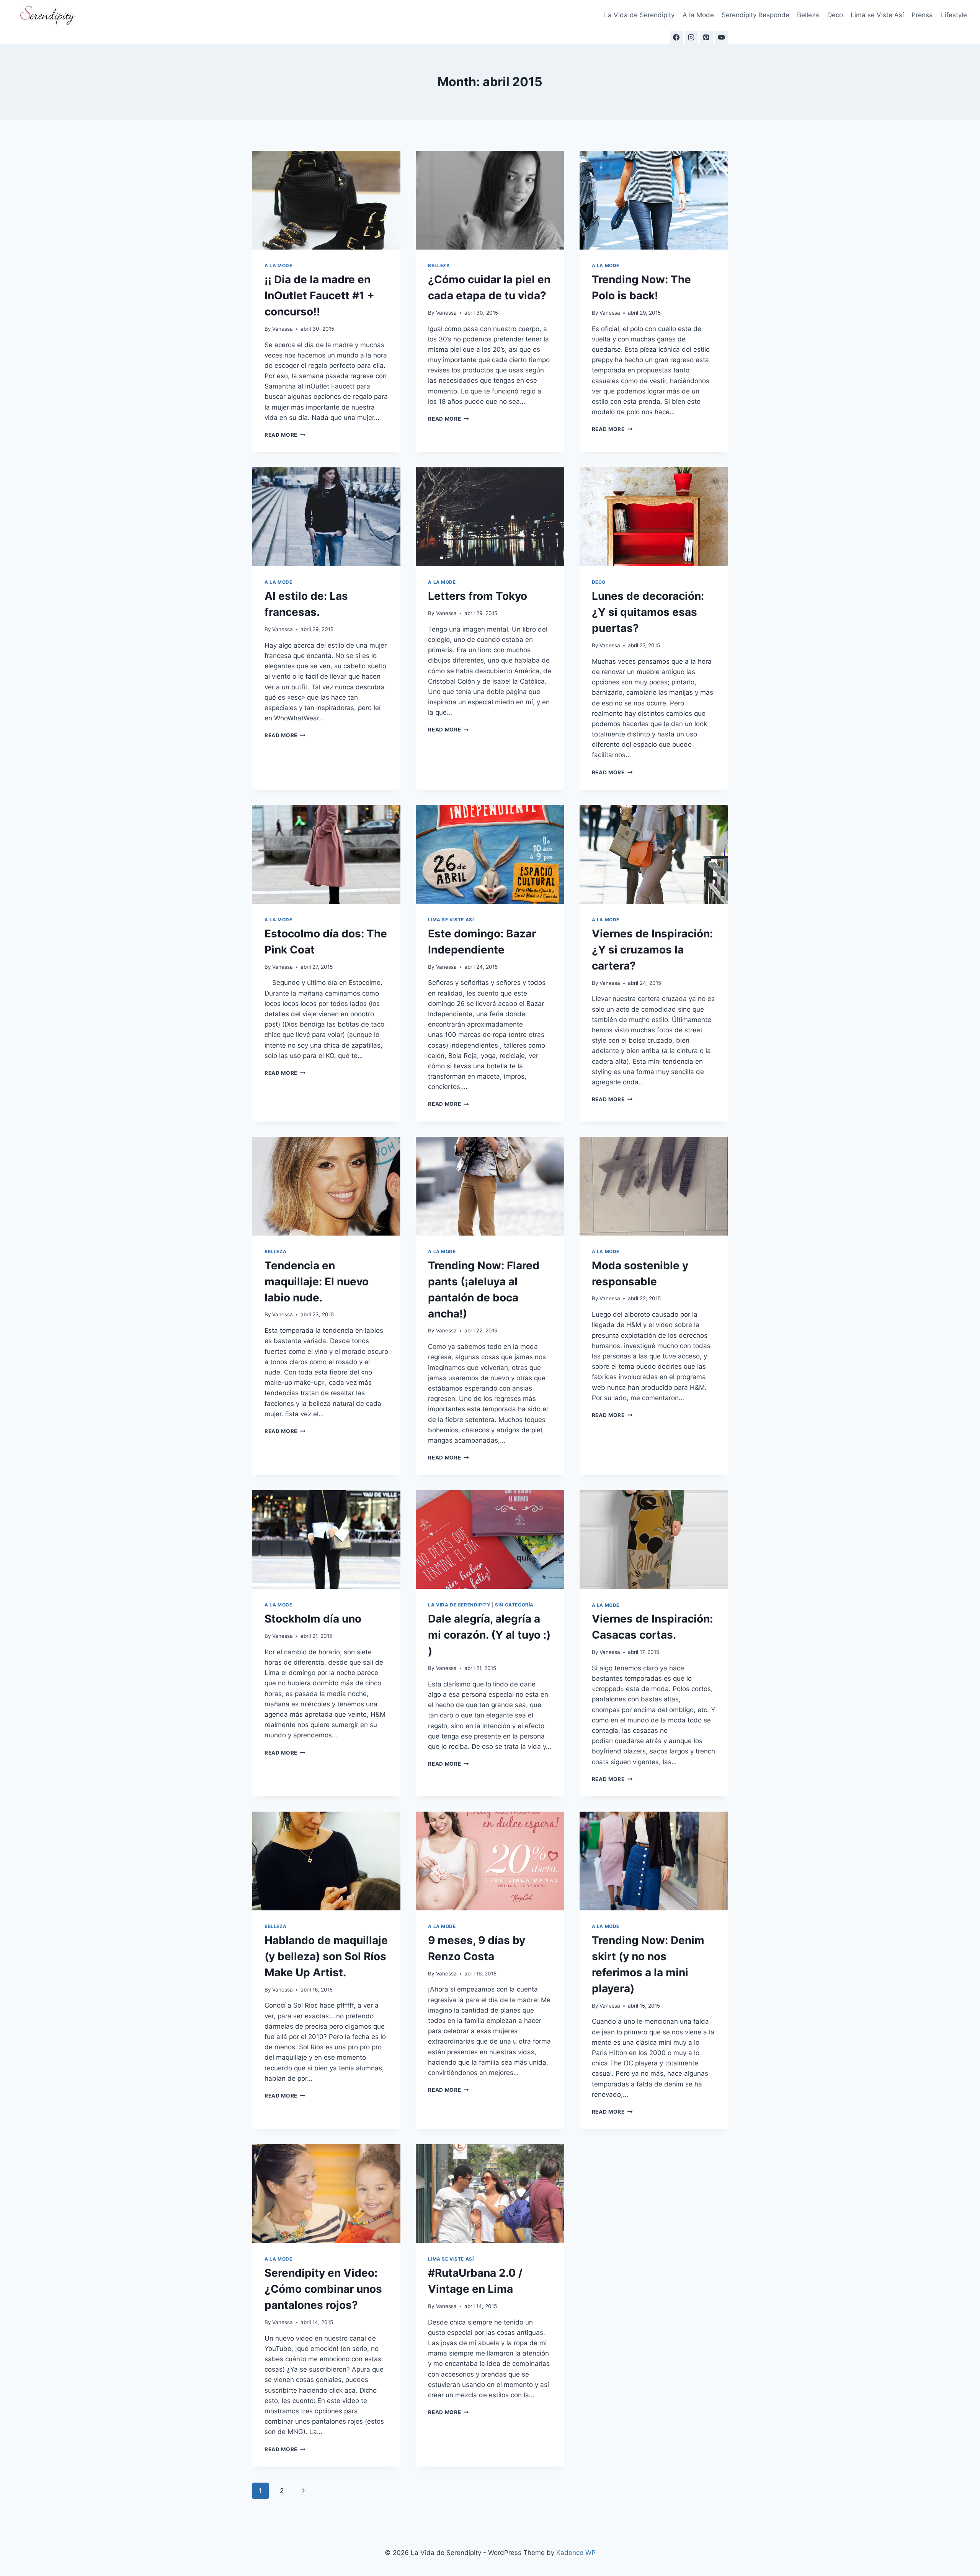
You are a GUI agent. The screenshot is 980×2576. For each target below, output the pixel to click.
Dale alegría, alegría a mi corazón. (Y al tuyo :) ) (489, 1635)
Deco (835, 15)
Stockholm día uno (313, 1619)
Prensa (922, 15)
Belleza (808, 15)
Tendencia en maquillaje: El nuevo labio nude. (317, 1281)
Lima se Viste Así (877, 15)
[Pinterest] (706, 37)
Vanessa (283, 329)
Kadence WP (576, 2553)
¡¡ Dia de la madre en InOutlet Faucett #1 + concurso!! (319, 295)
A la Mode (698, 15)
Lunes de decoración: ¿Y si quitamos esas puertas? (648, 612)
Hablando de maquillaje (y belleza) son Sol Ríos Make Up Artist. (326, 1956)
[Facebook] (676, 37)
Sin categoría (514, 1605)
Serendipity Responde (755, 15)
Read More (285, 435)
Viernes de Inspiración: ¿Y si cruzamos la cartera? (652, 950)
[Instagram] (691, 37)
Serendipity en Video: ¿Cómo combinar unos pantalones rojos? (323, 2289)
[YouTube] (721, 37)
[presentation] (326, 200)
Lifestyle (954, 15)
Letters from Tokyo (478, 596)
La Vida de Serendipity (639, 15)
